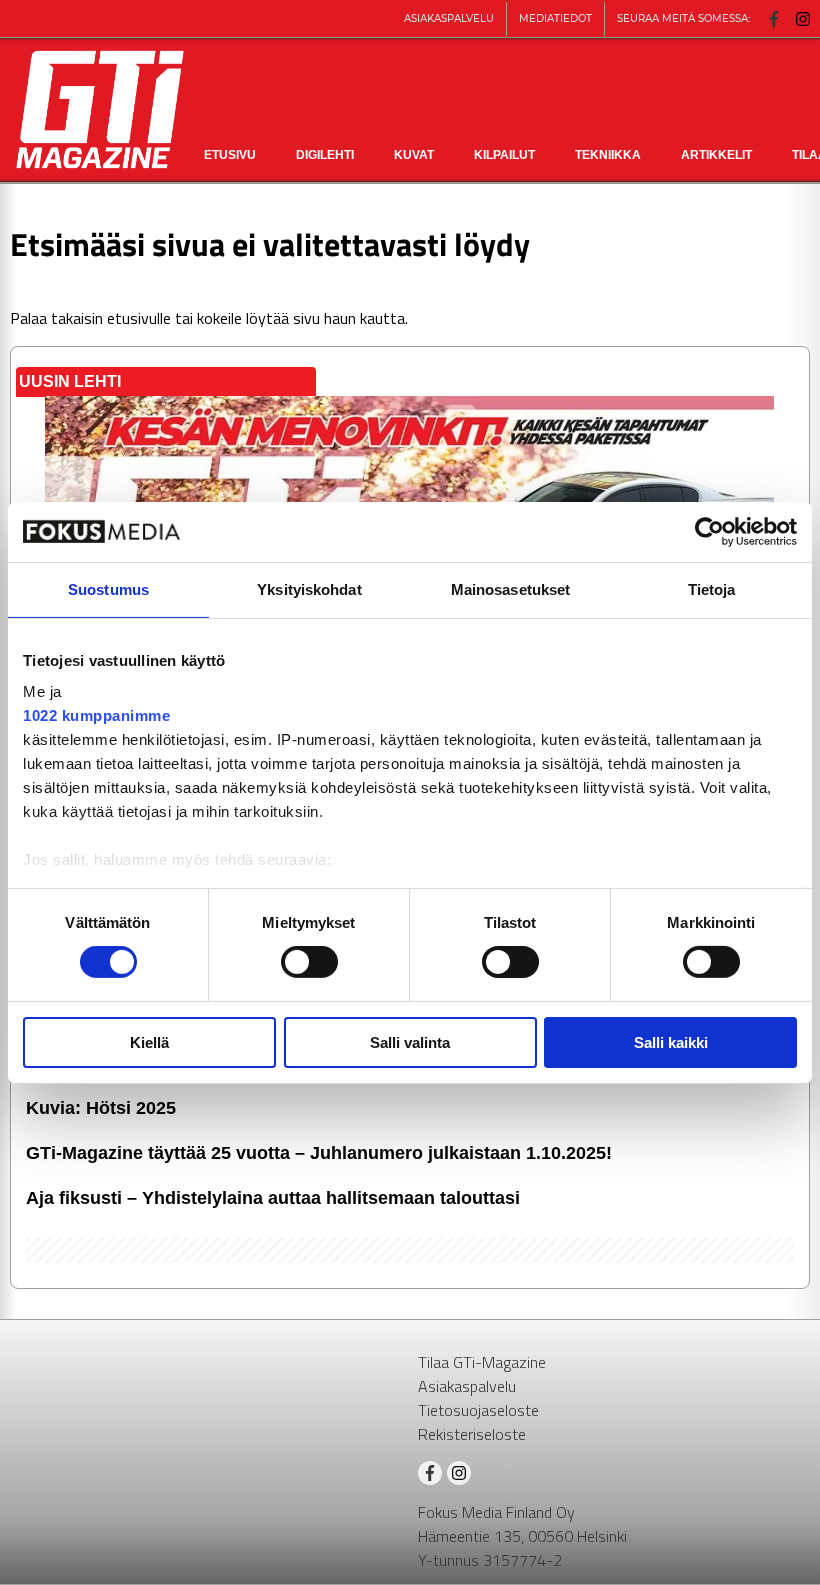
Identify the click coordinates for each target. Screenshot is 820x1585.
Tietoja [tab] (712, 588)
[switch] (309, 962)
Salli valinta (410, 1042)
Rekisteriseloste (472, 1434)
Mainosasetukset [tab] (511, 588)
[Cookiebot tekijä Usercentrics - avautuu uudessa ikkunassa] (709, 531)
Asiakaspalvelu (467, 1386)
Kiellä (149, 1042)
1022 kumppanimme (96, 715)
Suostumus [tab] (108, 588)
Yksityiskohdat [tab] (309, 588)
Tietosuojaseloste (478, 1410)
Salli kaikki (671, 1042)
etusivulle (139, 318)
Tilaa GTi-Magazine (482, 1362)
